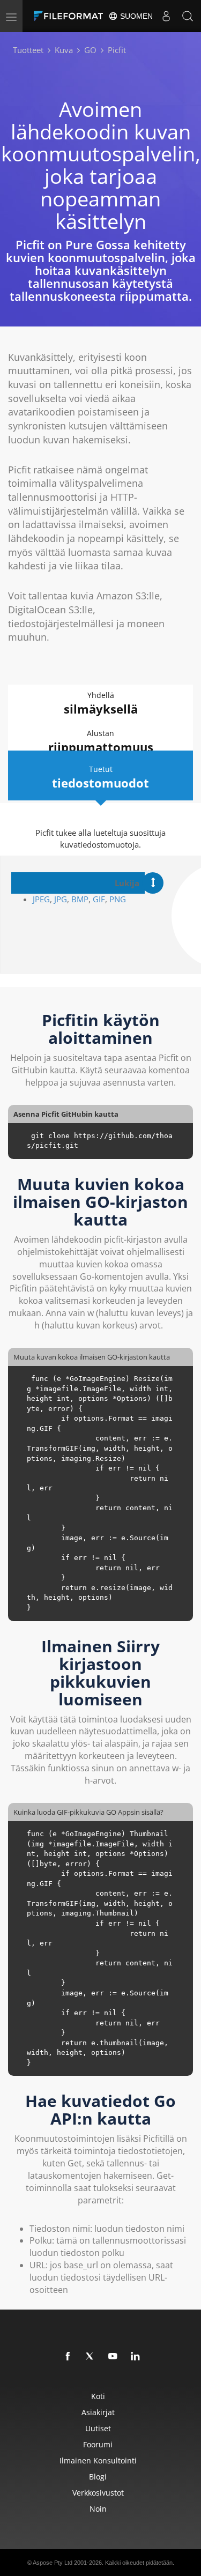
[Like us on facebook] (68, 2357)
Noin (98, 2509)
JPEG (41, 899)
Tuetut (100, 777)
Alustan (101, 741)
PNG (118, 899)
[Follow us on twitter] (91, 2357)
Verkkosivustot (98, 2493)
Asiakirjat (98, 2412)
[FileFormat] (71, 16)
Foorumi (98, 2444)
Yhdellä (101, 703)
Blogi (98, 2477)
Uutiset (98, 2428)
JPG (61, 899)
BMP (80, 899)
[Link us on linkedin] (136, 2357)
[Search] (188, 16)
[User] (166, 16)
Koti (98, 2396)
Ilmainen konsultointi (98, 2460)
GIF (99, 899)
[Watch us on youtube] (113, 2357)
